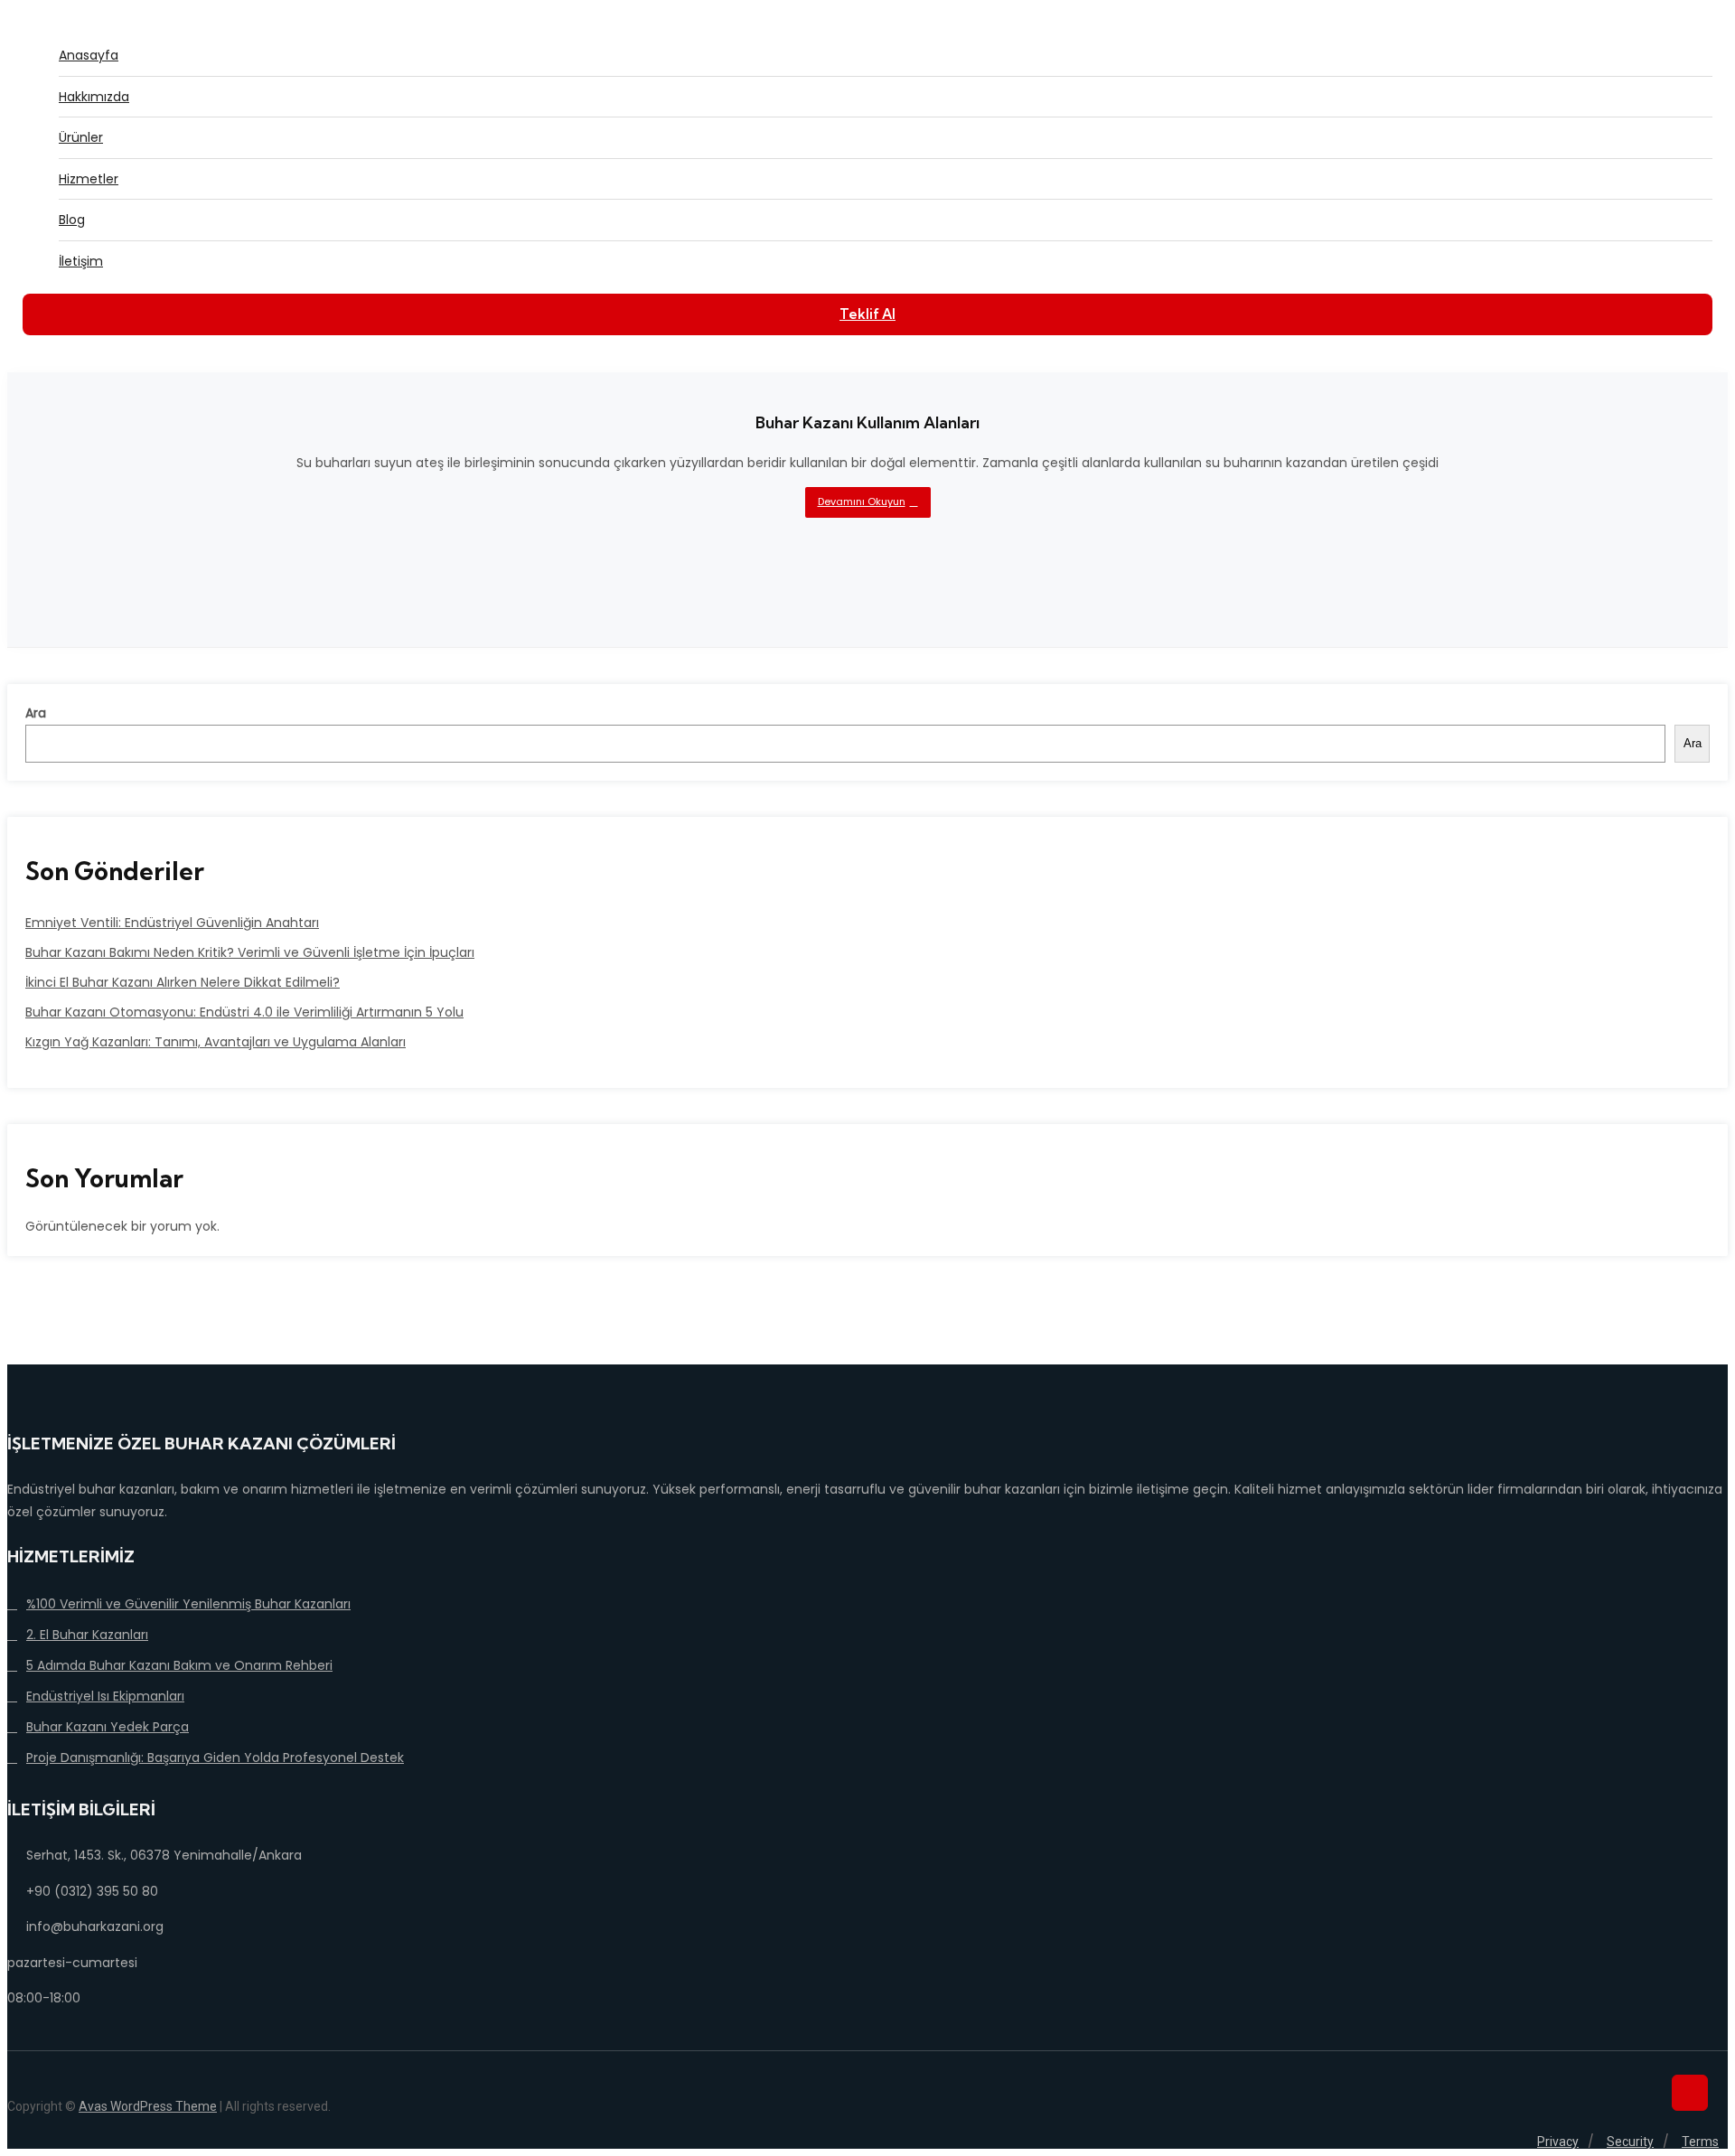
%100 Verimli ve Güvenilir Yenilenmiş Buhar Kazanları (188, 1604)
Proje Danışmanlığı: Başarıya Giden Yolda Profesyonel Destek (215, 1758)
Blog (72, 220)
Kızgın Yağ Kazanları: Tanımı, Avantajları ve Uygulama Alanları (216, 1042)
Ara (36, 713)
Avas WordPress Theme (148, 2106)
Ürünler (81, 137)
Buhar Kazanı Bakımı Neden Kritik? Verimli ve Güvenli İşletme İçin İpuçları (250, 952)
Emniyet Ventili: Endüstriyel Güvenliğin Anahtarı (172, 923)
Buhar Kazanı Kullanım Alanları (867, 422)
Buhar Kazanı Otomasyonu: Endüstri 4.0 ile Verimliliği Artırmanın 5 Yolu (244, 1012)
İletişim (81, 261)
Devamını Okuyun (862, 502)
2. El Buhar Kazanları (87, 1635)
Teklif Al (867, 314)
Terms (1700, 2142)
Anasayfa (89, 55)
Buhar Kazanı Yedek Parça (108, 1727)
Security (1630, 2142)
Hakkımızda (94, 97)
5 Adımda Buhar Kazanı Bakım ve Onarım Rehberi (179, 1665)
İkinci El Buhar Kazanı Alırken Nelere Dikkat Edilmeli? (183, 982)
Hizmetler (89, 179)
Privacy (1558, 2142)
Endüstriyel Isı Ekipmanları (105, 1696)
